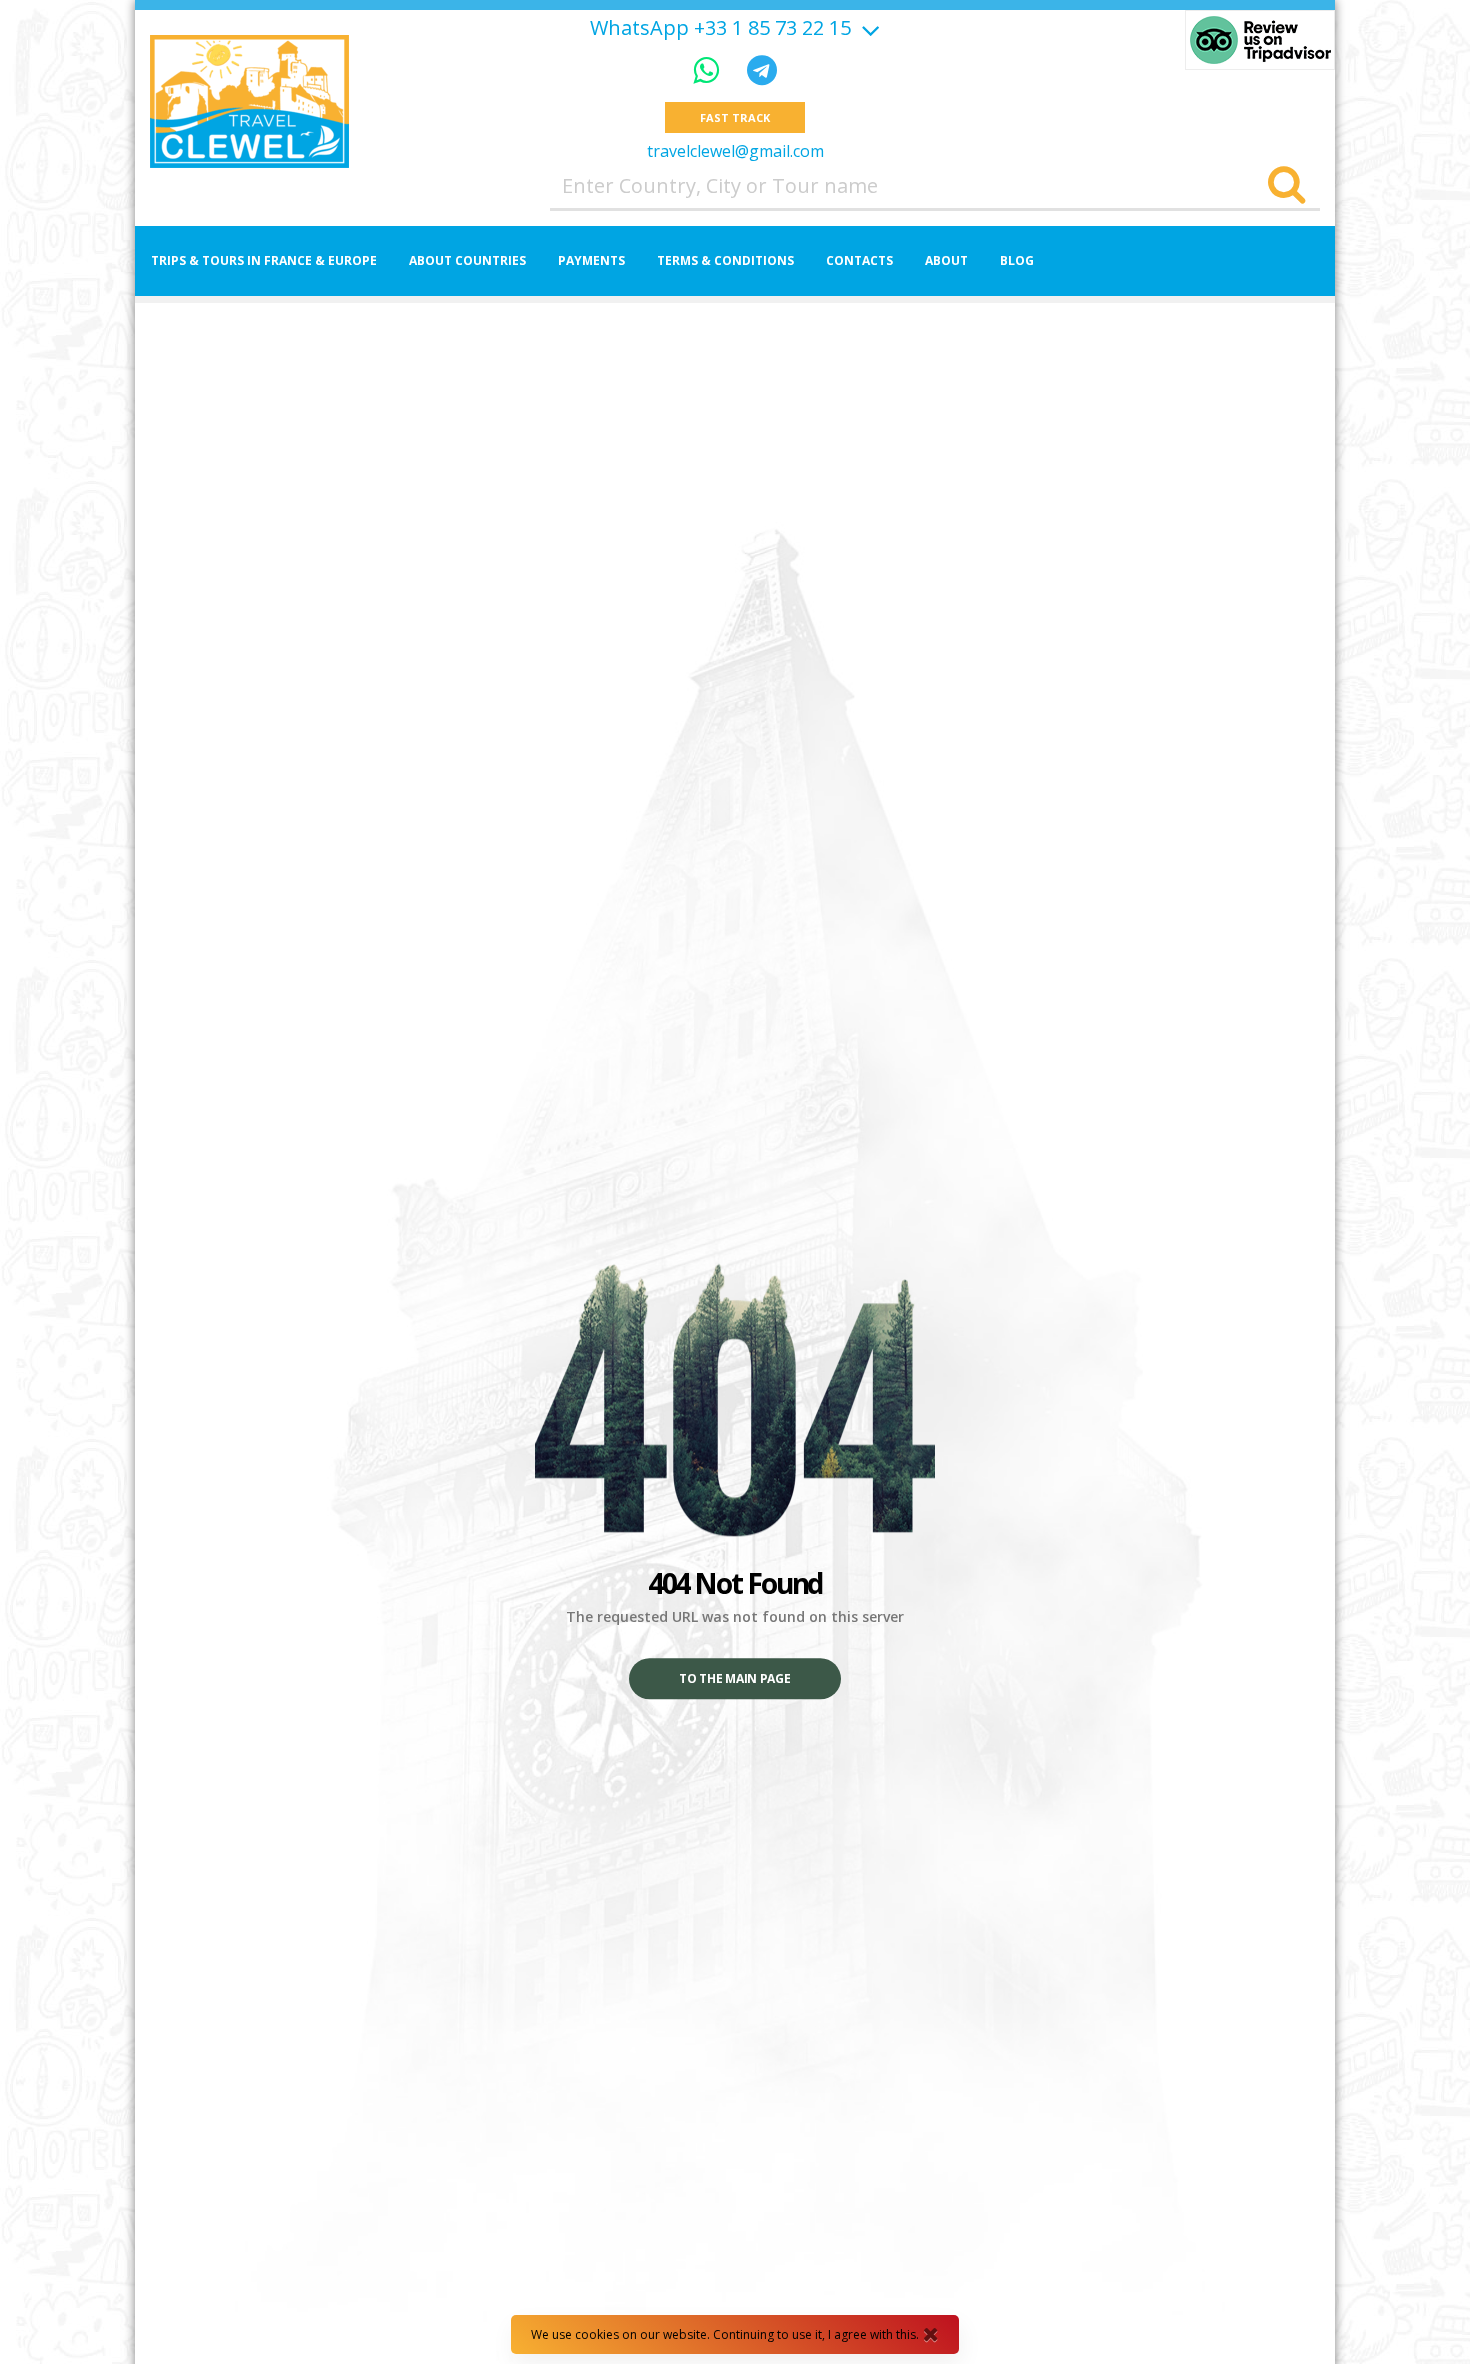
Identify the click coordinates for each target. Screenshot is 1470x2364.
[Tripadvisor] (1260, 40)
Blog (1017, 260)
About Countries (467, 260)
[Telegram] (762, 69)
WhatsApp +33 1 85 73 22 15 (720, 28)
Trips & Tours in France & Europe (264, 260)
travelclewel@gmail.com (735, 151)
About (946, 260)
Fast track (734, 117)
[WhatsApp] (710, 69)
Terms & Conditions (725, 260)
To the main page (734, 1679)
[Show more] (868, 27)
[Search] (1286, 186)
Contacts (859, 260)
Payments (591, 260)
